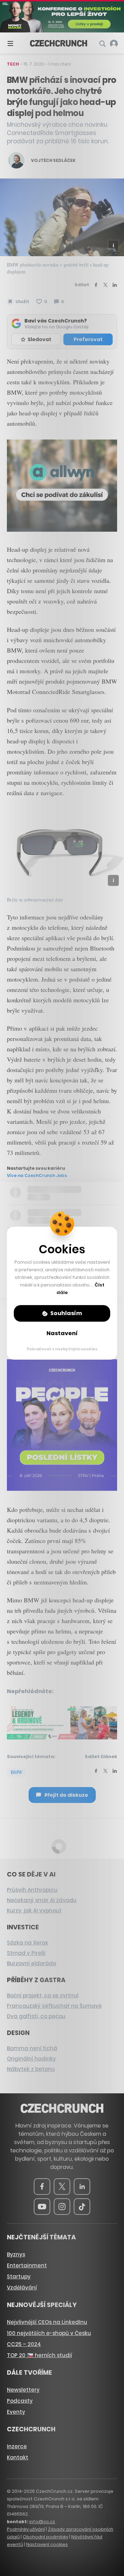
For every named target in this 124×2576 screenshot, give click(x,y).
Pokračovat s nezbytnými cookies (62, 1349)
